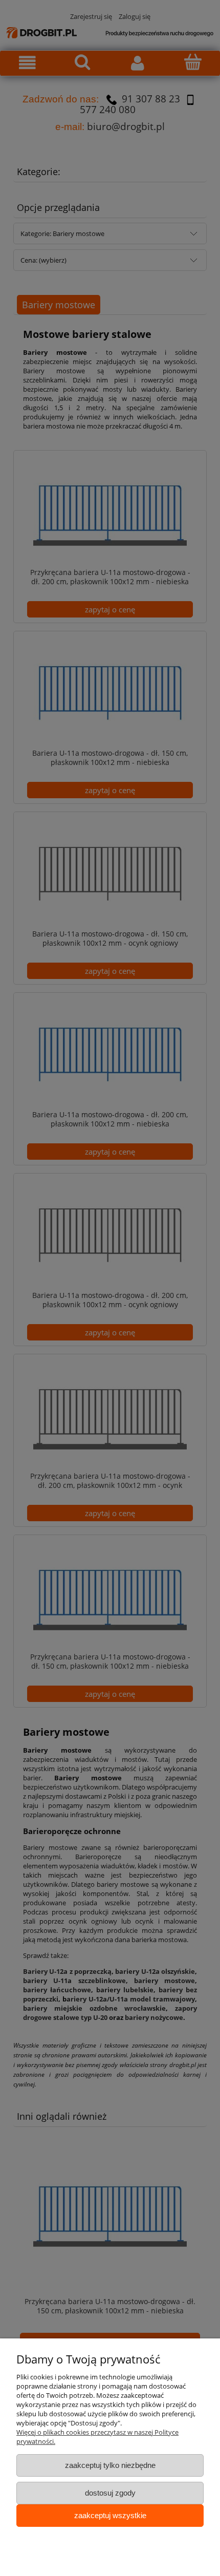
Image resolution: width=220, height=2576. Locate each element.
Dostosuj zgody (110, 2493)
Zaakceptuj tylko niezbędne (110, 2465)
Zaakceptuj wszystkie (110, 2515)
